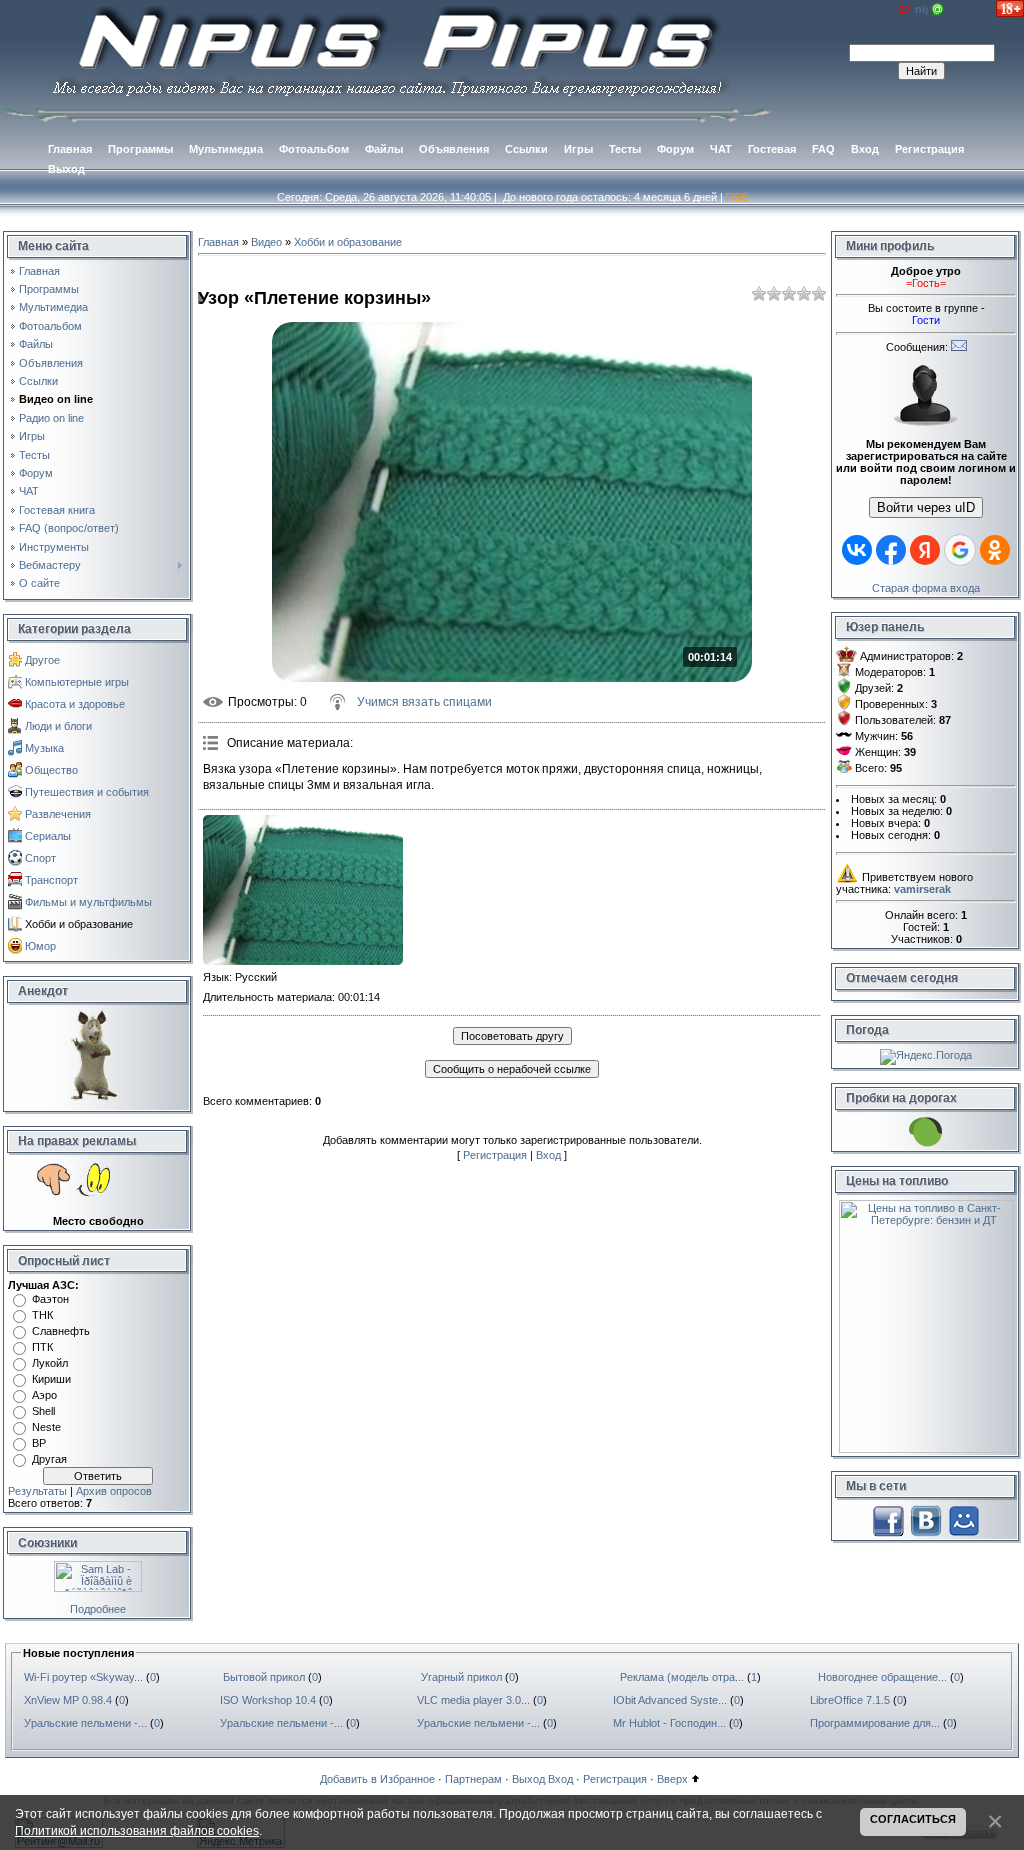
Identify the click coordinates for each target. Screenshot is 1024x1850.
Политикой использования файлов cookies (137, 1830)
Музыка (44, 748)
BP (39, 1443)
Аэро (44, 1395)
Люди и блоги (58, 726)
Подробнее (98, 1609)
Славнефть (61, 1331)
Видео (266, 242)
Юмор (40, 946)
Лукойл (50, 1363)
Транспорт (51, 880)
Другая (49, 1459)
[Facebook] (888, 1519)
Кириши (51, 1379)
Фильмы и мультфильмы (88, 902)
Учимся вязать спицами (424, 702)
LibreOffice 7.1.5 (850, 1700)
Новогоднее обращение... (882, 1677)
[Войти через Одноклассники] (995, 550)
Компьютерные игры (77, 682)
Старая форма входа (926, 588)
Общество (51, 770)
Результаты (37, 1491)
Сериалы (48, 836)
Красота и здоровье (75, 704)
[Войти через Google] (960, 550)
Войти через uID (926, 507)
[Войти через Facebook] (891, 550)
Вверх (672, 1779)
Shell (43, 1411)
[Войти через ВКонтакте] (857, 550)
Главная (218, 242)
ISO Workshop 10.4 (268, 1700)
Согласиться (913, 1819)
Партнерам (473, 1779)
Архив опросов (114, 1491)
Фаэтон (50, 1299)
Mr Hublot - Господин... (669, 1723)
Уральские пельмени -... (85, 1723)
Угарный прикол (461, 1677)
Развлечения (58, 814)
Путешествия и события (87, 792)
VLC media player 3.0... (473, 1700)
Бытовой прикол (264, 1677)
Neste (46, 1427)
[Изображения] (303, 890)
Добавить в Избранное (377, 1779)
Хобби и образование (79, 924)
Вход (548, 1155)
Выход (528, 1779)
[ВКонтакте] (926, 1519)
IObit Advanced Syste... (670, 1700)
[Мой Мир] (964, 1519)
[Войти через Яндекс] (925, 550)
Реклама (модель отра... (682, 1677)
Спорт (40, 858)
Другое (42, 660)
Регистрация (495, 1155)
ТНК (42, 1315)
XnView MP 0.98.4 (68, 1700)
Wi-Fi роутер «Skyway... (83, 1677)
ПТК (42, 1347)
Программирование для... (875, 1723)
